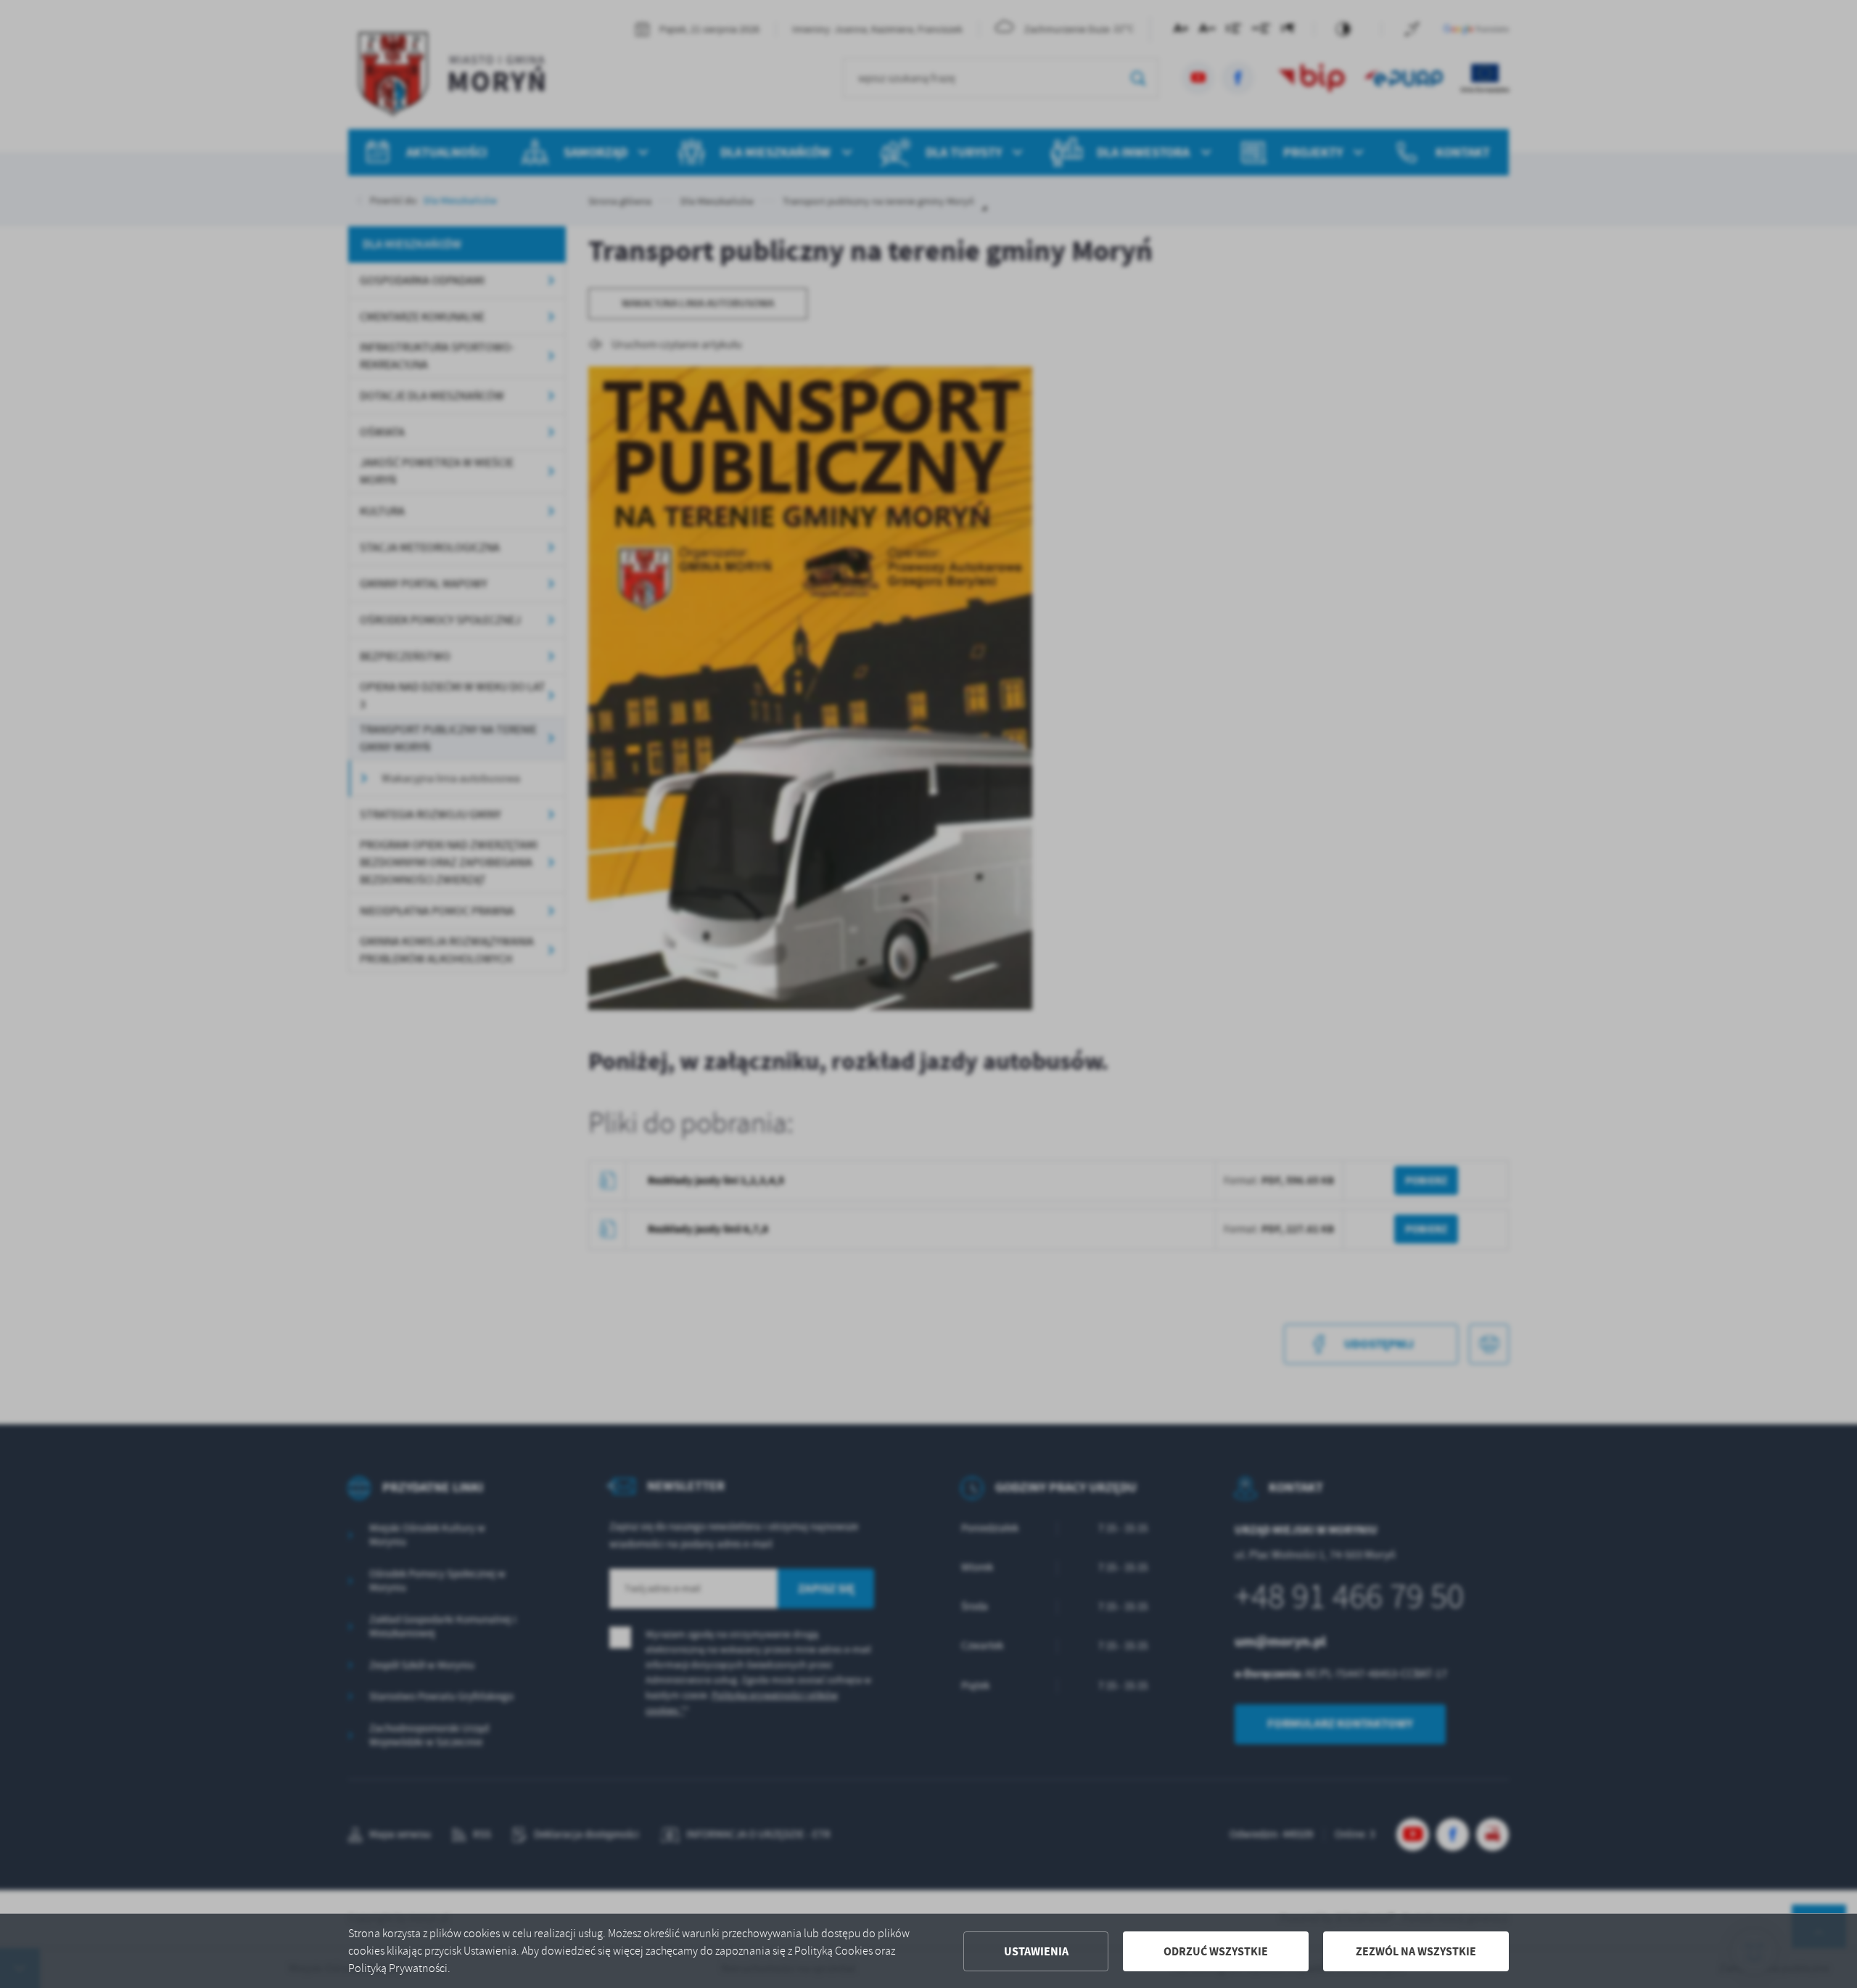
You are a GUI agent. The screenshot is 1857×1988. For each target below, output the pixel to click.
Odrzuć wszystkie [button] (1216, 1951)
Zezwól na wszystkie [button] (1416, 1951)
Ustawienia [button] (1036, 1951)
